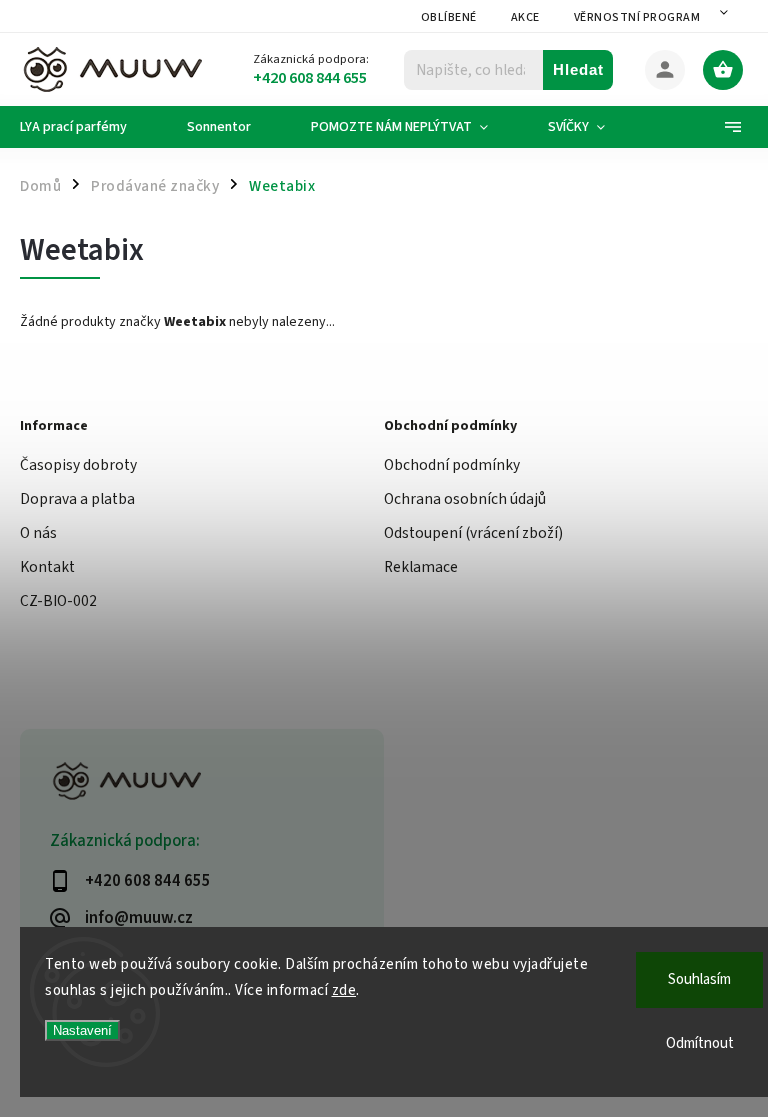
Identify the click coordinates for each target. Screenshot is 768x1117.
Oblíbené (449, 17)
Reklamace (421, 567)
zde (344, 990)
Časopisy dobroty (78, 465)
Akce (525, 17)
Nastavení (82, 1030)
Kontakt (47, 567)
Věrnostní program (637, 17)
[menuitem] (88, 127)
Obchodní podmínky (452, 465)
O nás (38, 533)
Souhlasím (699, 979)
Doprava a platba (77, 499)
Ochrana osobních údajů (465, 499)
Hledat (578, 69)
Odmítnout (700, 1043)
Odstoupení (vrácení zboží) (473, 533)
